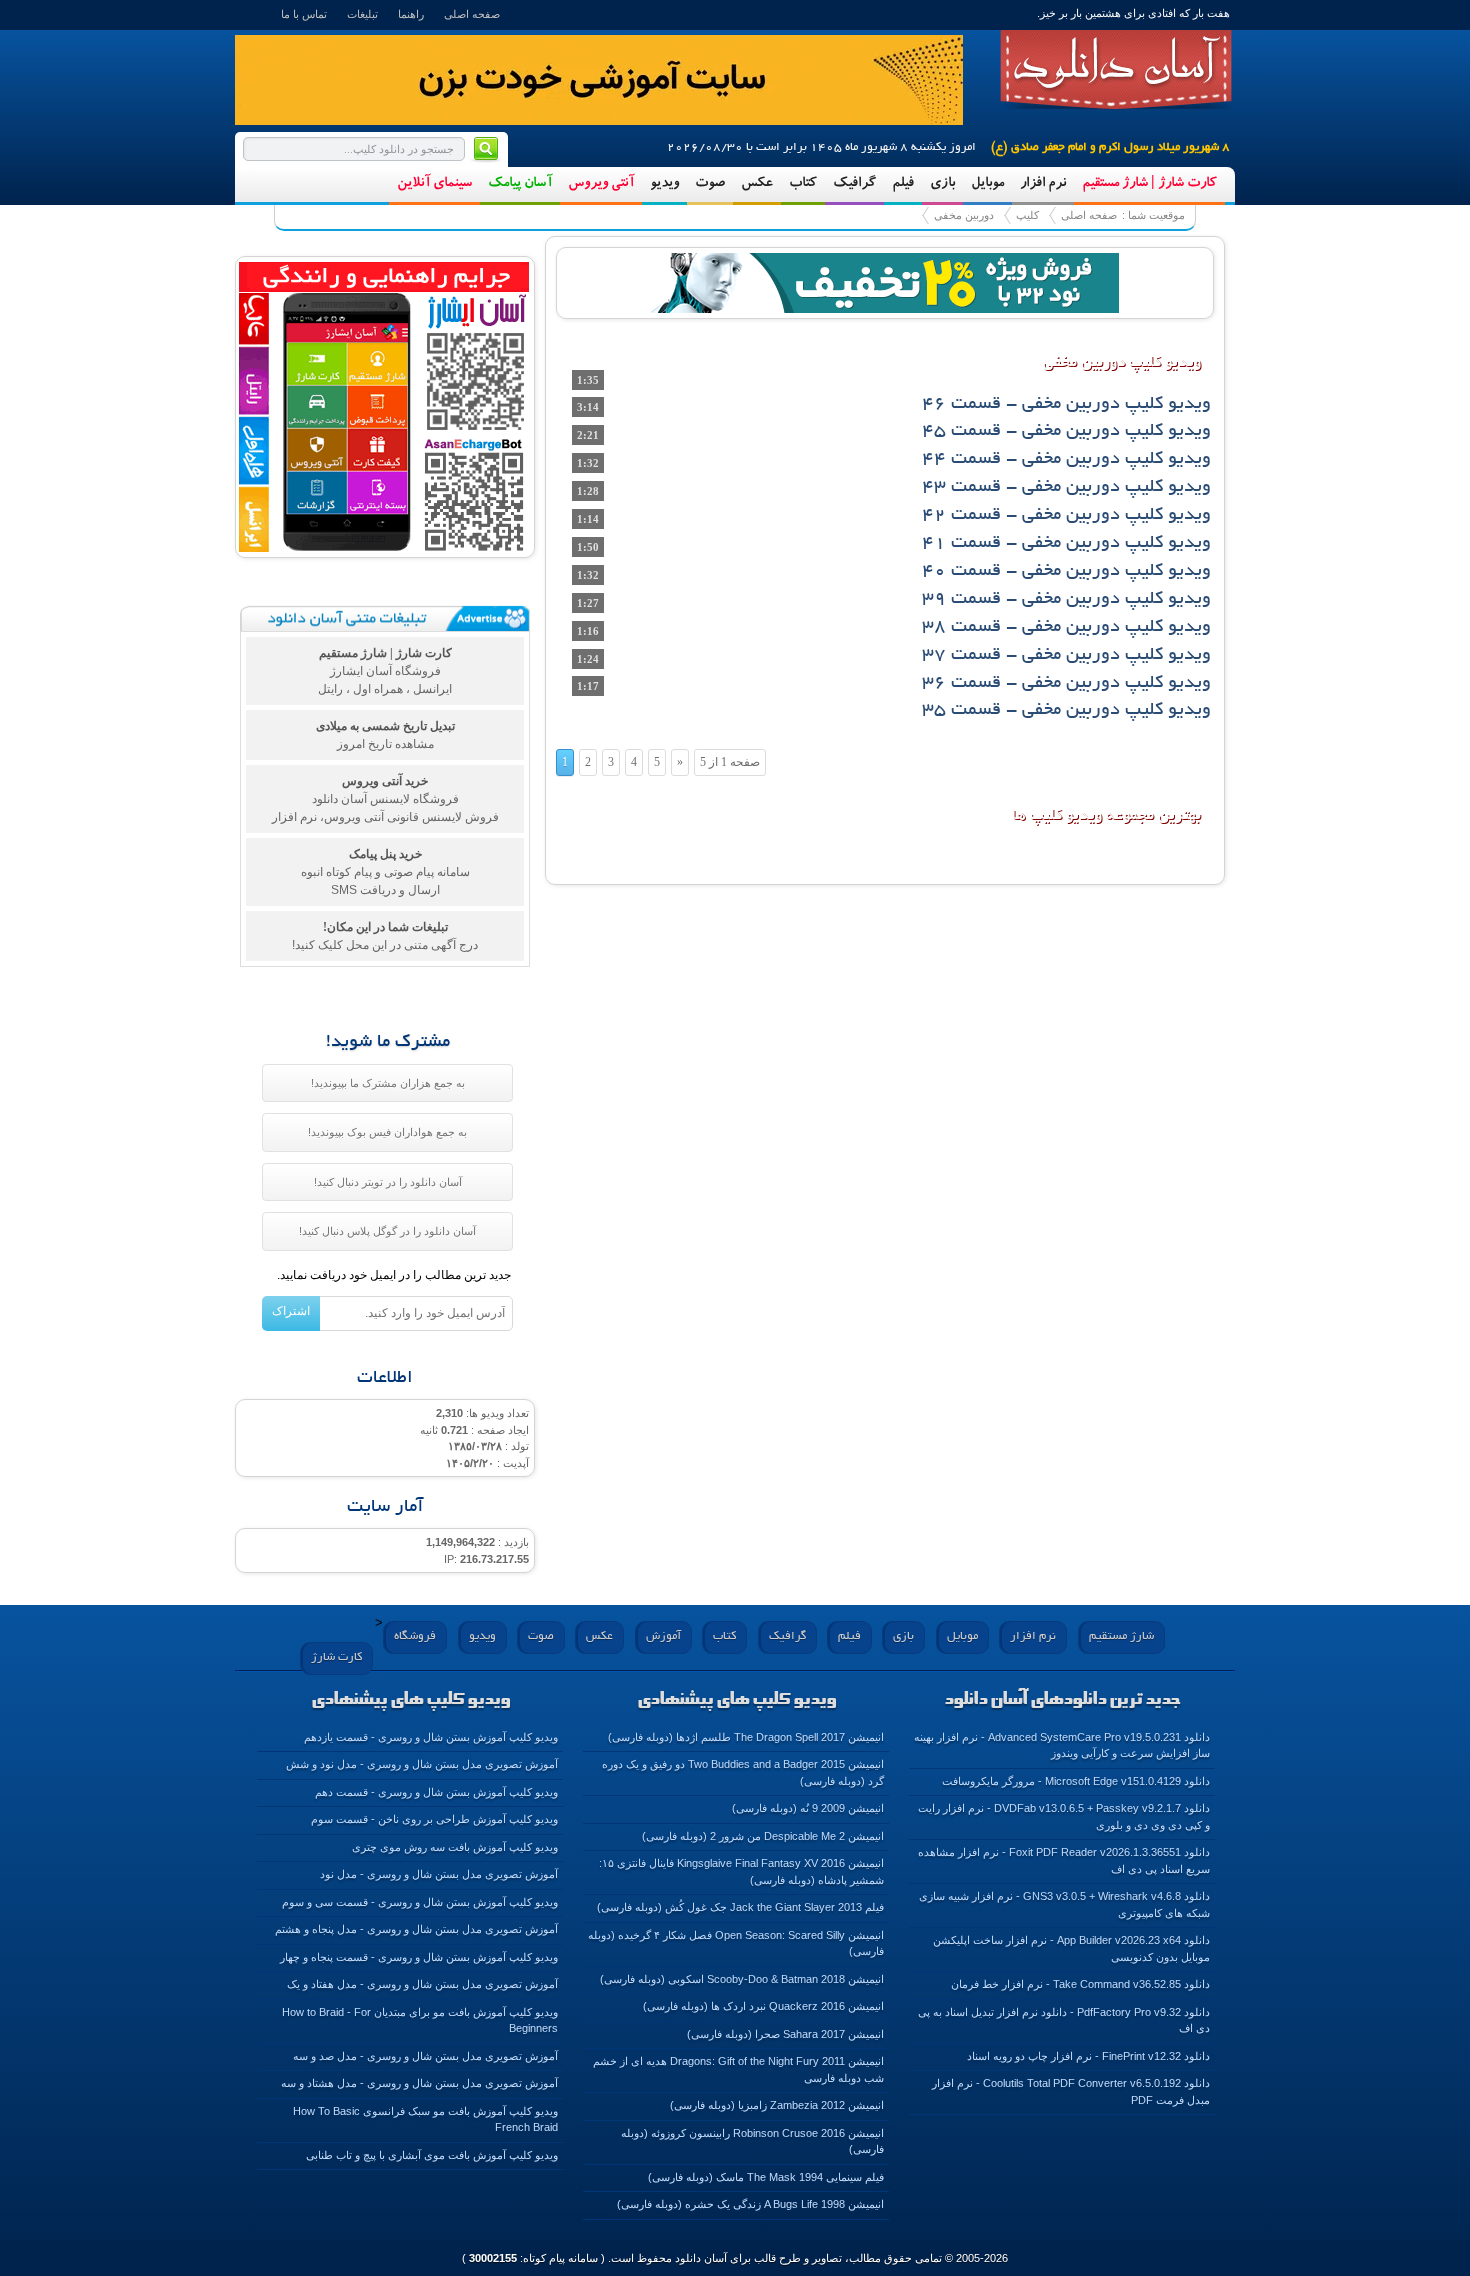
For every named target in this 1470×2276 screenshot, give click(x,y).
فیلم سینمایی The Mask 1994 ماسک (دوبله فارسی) (766, 2177)
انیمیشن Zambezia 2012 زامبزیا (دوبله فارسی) (777, 2105)
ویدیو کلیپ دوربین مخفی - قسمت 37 (1066, 656)
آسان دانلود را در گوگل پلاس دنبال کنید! (387, 1231)
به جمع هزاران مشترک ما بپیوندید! (388, 1083)
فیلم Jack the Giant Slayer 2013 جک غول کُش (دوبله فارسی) (740, 1907)
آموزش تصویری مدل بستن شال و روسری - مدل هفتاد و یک (422, 1984)
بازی (942, 184)
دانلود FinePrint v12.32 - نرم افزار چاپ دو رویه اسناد (1088, 2056)
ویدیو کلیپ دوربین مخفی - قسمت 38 (1066, 628)
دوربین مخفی (964, 215)
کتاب (803, 184)
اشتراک (291, 1311)
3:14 (588, 407)
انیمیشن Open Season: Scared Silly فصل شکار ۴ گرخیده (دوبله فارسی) (736, 1943)
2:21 (588, 435)
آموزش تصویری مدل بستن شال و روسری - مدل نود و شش (422, 1764)
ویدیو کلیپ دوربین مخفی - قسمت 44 (1066, 460)
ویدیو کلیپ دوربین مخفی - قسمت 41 (1066, 544)
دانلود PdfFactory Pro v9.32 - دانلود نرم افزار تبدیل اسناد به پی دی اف (1064, 2020)
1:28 (588, 491)
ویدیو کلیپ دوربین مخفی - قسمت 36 (1066, 684)
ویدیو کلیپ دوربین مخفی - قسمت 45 (1066, 432)
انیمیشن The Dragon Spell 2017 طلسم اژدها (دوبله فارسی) (746, 1737)
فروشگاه (415, 1636)
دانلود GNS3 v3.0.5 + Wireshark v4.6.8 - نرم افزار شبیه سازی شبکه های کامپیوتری (1064, 1904)
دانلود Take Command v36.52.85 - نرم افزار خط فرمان (1080, 1984)
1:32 (588, 463)
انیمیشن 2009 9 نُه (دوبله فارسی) (808, 1808)
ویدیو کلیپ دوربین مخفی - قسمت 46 (1066, 405)
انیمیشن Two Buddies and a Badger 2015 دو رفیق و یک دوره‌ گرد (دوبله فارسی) (743, 1772)
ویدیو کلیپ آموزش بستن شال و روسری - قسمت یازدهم (431, 1737)
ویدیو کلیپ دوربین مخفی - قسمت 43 (1066, 488)
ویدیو (664, 184)
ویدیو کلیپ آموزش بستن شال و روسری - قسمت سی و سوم (420, 1902)
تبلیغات (362, 14)
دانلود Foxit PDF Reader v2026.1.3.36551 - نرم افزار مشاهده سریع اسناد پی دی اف (1064, 1860)
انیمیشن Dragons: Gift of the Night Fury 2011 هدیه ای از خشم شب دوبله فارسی (738, 2069)
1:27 (588, 603)
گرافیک (854, 184)
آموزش (663, 1636)
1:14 (588, 519)
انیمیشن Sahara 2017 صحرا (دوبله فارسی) (785, 2034)
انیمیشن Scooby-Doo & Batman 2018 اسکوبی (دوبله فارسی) (742, 1979)
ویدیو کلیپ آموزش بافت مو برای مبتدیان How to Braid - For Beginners (420, 2020)
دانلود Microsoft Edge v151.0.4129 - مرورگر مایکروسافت (1076, 1781)
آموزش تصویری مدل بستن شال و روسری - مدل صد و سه (425, 2056)
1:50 (588, 547)
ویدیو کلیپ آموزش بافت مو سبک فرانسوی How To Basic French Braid (425, 2119)
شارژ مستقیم (1121, 1636)
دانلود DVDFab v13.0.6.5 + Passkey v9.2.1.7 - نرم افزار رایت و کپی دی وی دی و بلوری (1064, 1816)
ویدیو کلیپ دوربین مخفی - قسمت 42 (1066, 516)
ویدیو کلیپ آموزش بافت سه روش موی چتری (455, 1847)
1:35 (588, 380)
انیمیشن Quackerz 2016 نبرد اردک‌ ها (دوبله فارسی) (763, 2006)
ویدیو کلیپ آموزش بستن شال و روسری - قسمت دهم (436, 1792)
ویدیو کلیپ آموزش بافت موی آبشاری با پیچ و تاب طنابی (432, 2155)
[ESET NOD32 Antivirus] (885, 281)
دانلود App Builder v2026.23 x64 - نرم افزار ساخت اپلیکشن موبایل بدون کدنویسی (1071, 1948)
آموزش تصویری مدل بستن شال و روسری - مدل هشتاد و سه (419, 2083)
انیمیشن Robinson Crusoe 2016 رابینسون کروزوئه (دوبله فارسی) (752, 2141)
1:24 (588, 659)
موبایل (987, 184)
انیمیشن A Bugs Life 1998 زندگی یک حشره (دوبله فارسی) (750, 2204)
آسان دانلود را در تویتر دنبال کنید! (388, 1182)
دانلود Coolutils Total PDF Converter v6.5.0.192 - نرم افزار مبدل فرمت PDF (1071, 2091)
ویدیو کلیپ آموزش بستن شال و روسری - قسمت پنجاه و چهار (419, 1957)
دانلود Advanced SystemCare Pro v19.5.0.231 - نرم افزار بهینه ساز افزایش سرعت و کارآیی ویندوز (1062, 1745)
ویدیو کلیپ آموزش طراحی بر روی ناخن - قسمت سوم (434, 1819)
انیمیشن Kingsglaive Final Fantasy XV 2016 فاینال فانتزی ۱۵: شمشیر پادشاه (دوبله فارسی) (741, 1871)
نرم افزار (1043, 184)
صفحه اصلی (472, 14)
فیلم (903, 184)
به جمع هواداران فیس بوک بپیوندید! (387, 1132)
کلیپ (1027, 215)
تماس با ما (304, 14)
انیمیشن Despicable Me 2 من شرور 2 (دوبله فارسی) (763, 1836)
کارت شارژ (336, 1657)
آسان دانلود (1116, 70)
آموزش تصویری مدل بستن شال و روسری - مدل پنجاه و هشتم (416, 1929)
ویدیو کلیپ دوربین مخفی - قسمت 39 (1066, 600)
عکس (757, 184)
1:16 (588, 631)
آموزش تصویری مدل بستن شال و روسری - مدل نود (439, 1874)
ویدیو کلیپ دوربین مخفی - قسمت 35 (1066, 711)
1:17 (588, 686)
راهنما (411, 14)
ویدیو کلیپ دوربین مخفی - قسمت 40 (1066, 572)
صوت (710, 184)
